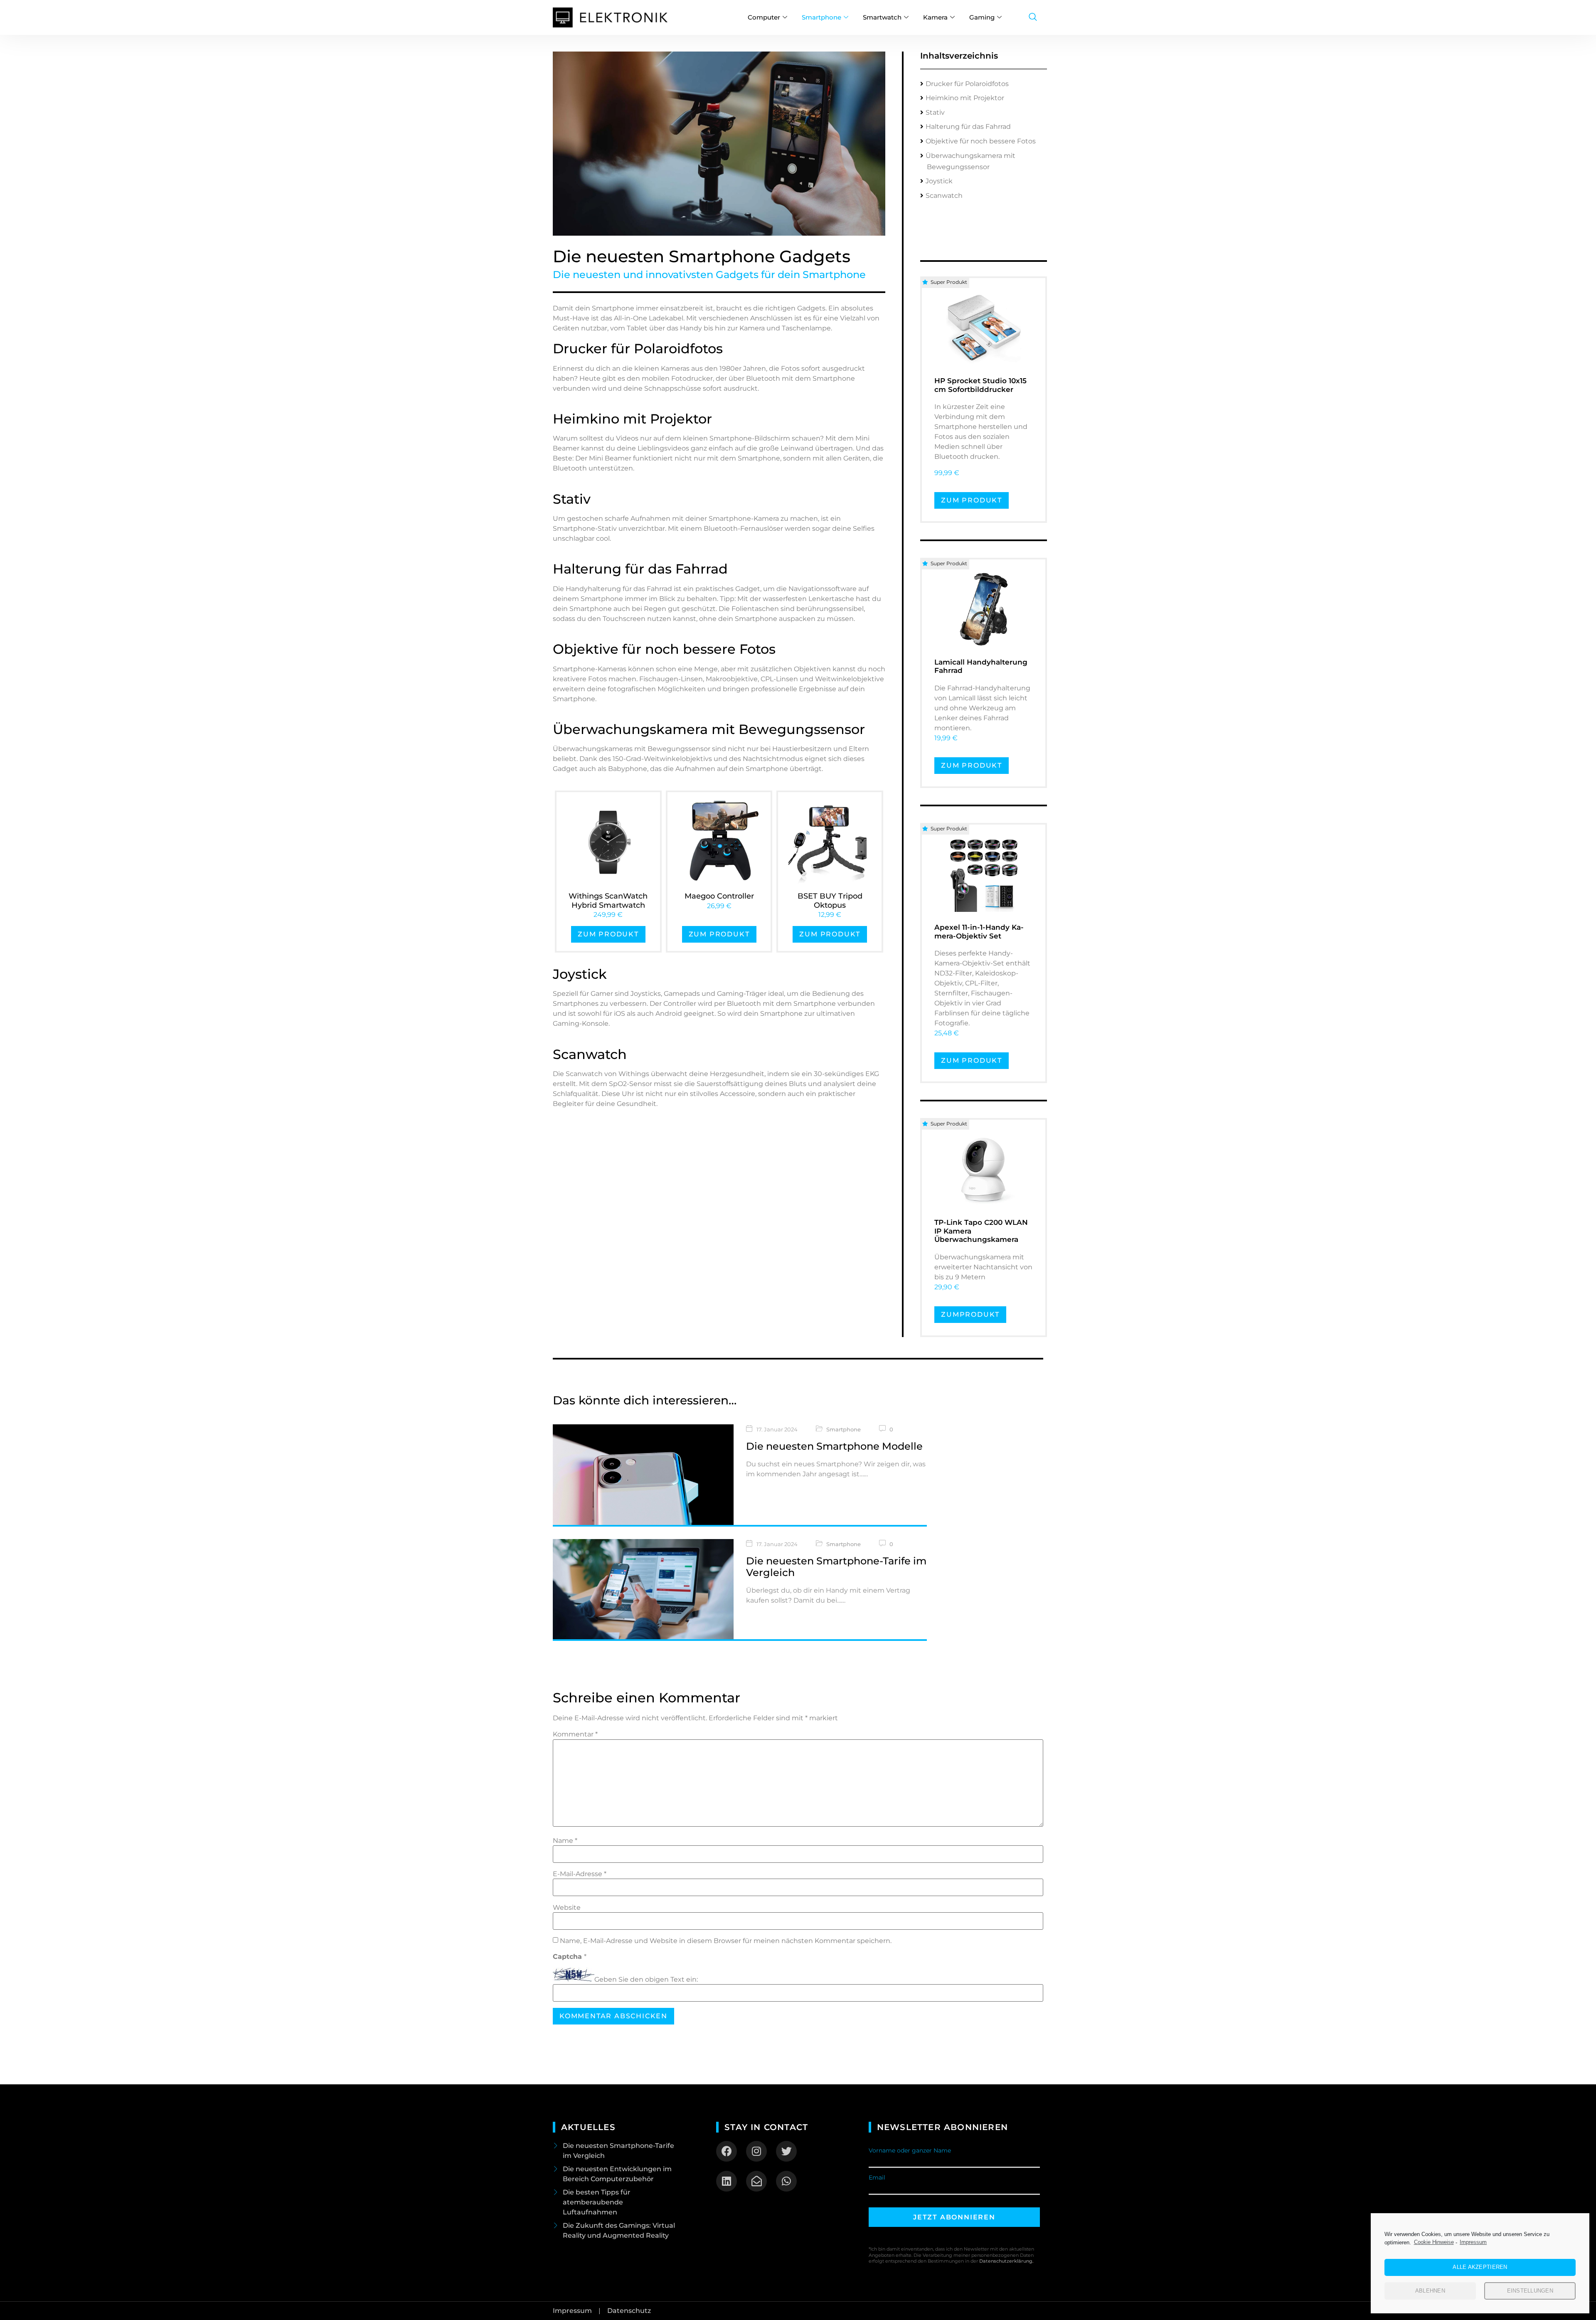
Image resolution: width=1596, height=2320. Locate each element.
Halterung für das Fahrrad (968, 127)
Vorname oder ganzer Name (910, 2150)
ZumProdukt (970, 1314)
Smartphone (821, 17)
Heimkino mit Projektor (965, 98)
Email (877, 2177)
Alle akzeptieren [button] (1480, 2267)
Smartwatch (882, 17)
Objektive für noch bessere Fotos (981, 141)
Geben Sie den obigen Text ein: (646, 1980)
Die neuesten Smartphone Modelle (834, 1446)
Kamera (935, 17)
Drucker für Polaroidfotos (967, 84)
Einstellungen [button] (1530, 2291)
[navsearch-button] (1033, 17)
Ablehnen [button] (1430, 2291)
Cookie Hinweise (1434, 2242)
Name (565, 1841)
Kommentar (575, 1734)
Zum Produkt (608, 934)
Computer (764, 17)
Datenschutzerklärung (1006, 2261)
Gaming (982, 17)
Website (567, 1908)
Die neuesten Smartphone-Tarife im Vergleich (836, 1567)
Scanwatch (944, 196)
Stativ (935, 112)
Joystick (939, 181)
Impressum (1473, 2242)
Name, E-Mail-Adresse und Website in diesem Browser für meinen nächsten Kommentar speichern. (726, 1941)
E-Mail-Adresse (580, 1874)
